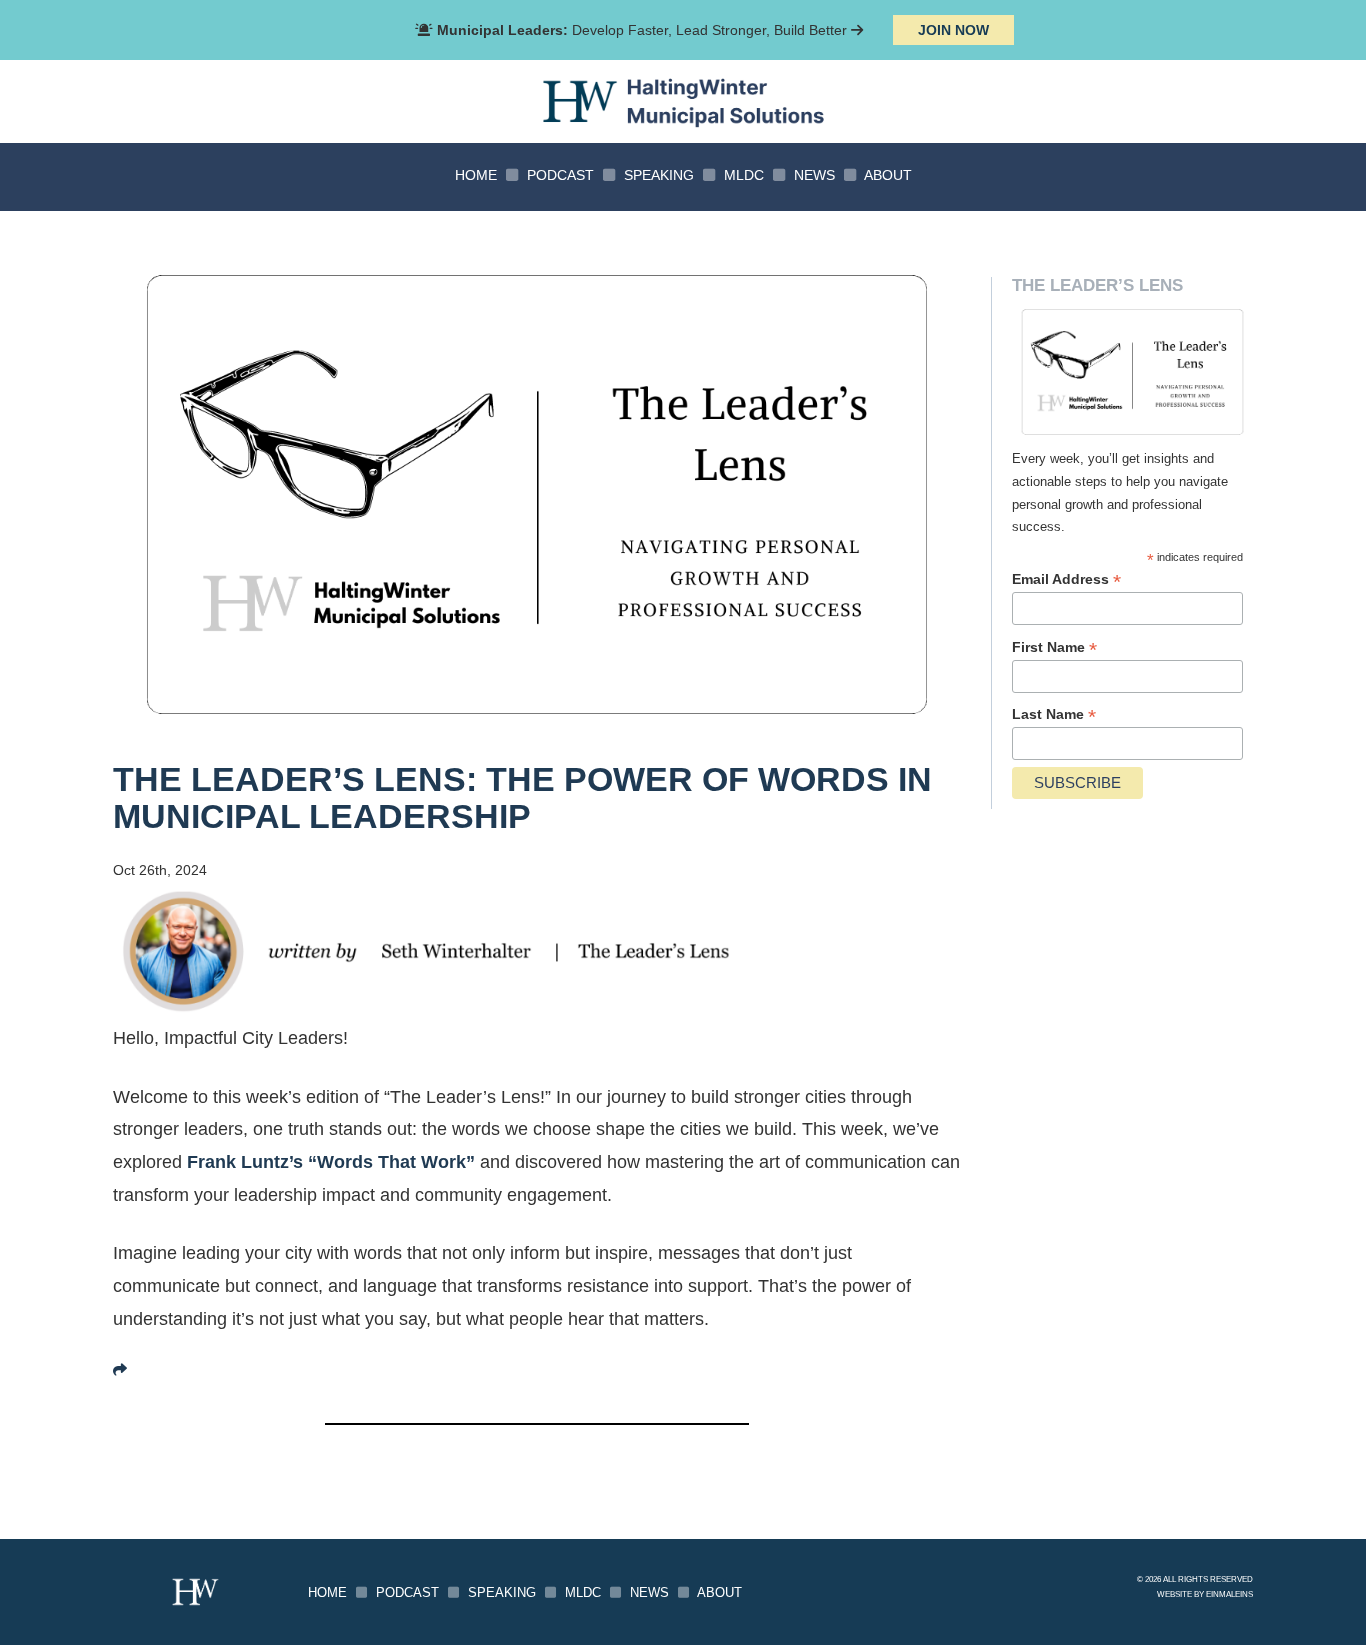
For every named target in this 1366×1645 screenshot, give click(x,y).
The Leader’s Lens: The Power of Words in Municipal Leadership (522, 798)
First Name (1054, 647)
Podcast (560, 175)
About (888, 175)
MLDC (744, 175)
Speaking (659, 175)
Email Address (1066, 579)
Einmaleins (1229, 1594)
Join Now (953, 30)
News (814, 175)
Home (476, 175)
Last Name (1054, 714)
